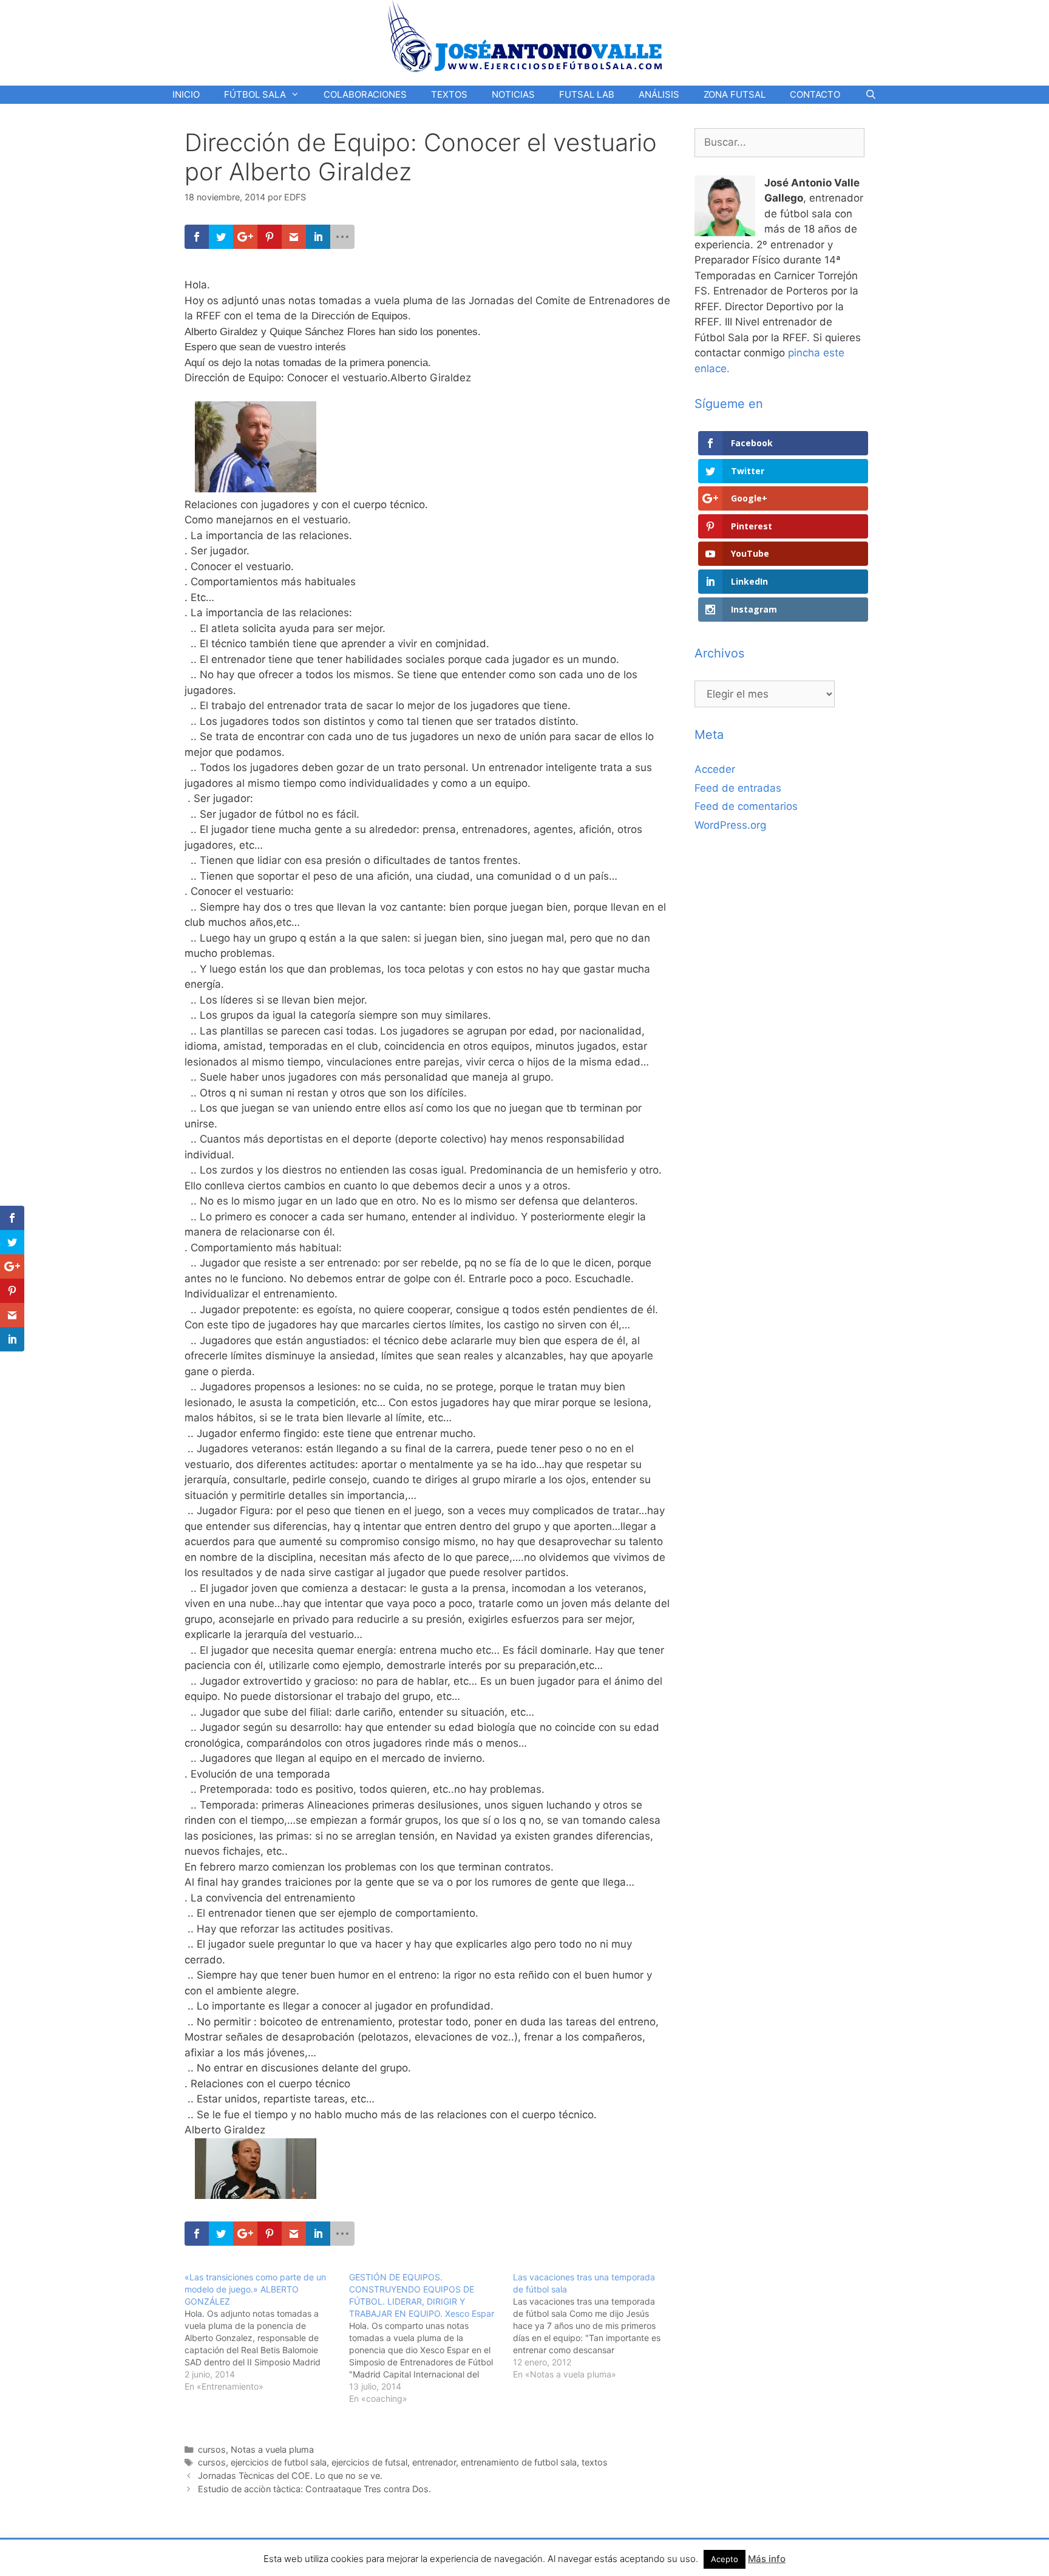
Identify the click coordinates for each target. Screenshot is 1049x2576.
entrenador (434, 2462)
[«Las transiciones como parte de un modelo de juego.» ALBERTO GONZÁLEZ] (267, 2332)
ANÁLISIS (659, 94)
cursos (212, 2449)
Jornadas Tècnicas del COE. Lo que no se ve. (290, 2476)
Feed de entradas (738, 788)
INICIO (186, 94)
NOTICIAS (513, 94)
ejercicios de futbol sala (279, 2462)
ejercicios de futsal (369, 2462)
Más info (767, 2559)
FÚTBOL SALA (255, 94)
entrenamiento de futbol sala (519, 2462)
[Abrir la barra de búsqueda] (870, 95)
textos (595, 2462)
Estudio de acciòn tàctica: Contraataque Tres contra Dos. (314, 2489)
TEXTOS (449, 94)
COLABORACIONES (365, 94)
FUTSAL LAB (587, 94)
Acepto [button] (725, 2559)
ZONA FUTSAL (735, 94)
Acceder (715, 769)
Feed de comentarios (746, 806)
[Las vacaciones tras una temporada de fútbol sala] (595, 2326)
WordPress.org (730, 825)
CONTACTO (815, 94)
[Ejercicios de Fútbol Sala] (525, 36)
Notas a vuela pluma (272, 2449)
